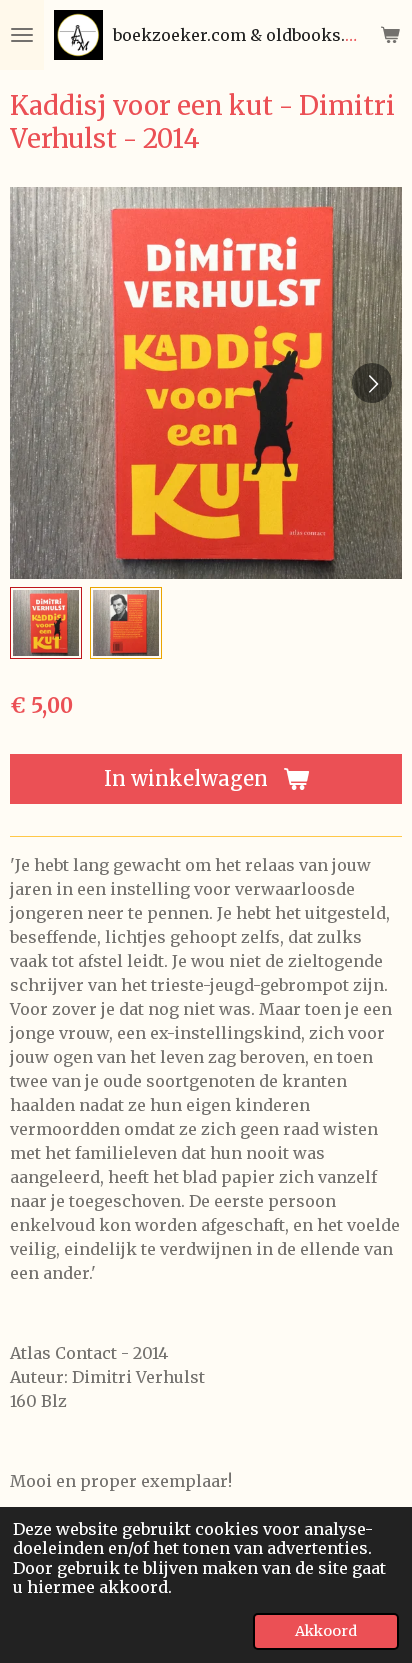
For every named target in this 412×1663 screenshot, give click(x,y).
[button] (46, 623)
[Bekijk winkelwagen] (390, 35)
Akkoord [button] (326, 1631)
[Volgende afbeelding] (372, 383)
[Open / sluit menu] (22, 35)
